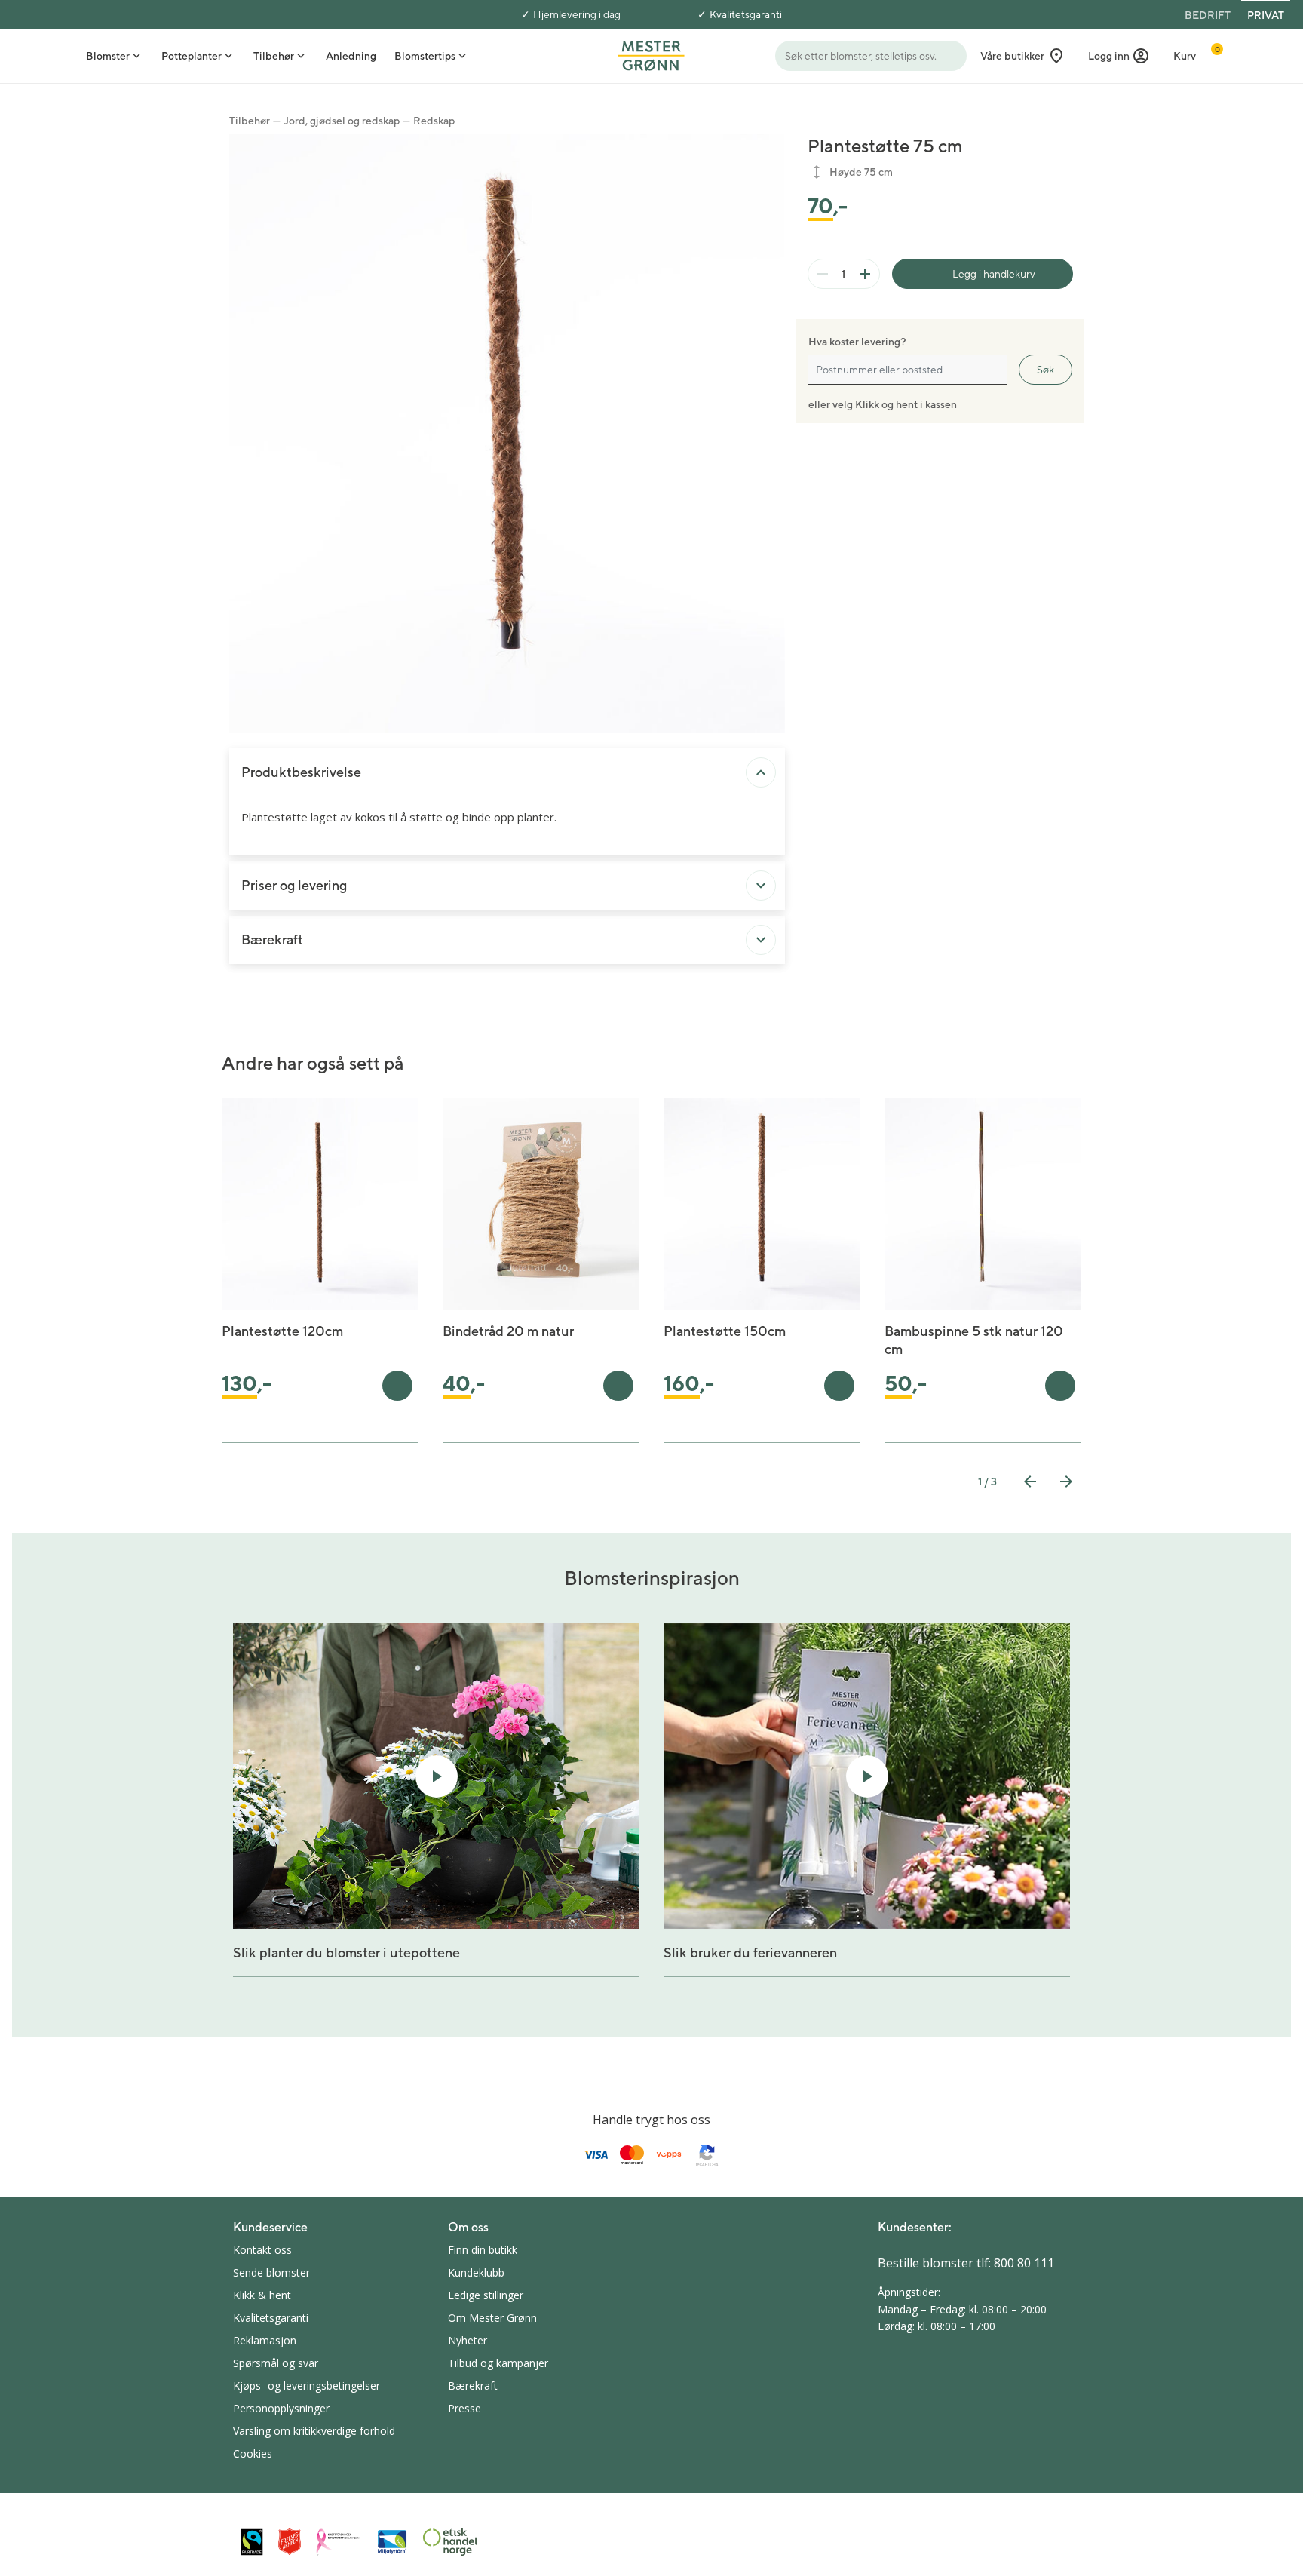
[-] (823, 274)
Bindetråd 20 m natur (508, 1331)
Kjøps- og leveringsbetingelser (307, 2386)
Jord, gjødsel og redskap (342, 121)
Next (1066, 1481)
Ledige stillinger (486, 2295)
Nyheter (468, 2340)
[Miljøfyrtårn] (392, 2542)
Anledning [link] (351, 56)
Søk (1045, 370)
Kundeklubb (476, 2272)
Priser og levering (294, 885)
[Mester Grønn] (651, 54)
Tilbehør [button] (274, 56)
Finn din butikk (483, 2250)
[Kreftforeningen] (339, 2542)
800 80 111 (1024, 2263)
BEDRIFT (1208, 15)
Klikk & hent (262, 2295)
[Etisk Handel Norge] (450, 2542)
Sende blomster (271, 2272)
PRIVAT (1266, 15)
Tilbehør (250, 121)
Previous (1030, 1481)
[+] (865, 274)
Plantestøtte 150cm (725, 1331)
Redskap (434, 121)
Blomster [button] (108, 56)
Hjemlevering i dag (577, 14)
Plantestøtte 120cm (282, 1331)
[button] (1119, 56)
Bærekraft (272, 940)
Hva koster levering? (857, 342)
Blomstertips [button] (425, 56)
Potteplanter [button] (192, 56)
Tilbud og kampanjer (498, 2363)
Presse (464, 2408)
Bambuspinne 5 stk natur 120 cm (974, 1340)
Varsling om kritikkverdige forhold (314, 2431)
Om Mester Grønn (492, 2318)
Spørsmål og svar (276, 2363)
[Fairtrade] (252, 2542)
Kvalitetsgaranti (746, 14)
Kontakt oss (262, 2250)
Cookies (253, 2453)
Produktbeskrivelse (301, 772)
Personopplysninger (281, 2408)
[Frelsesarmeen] (290, 2542)
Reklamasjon (265, 2340)
